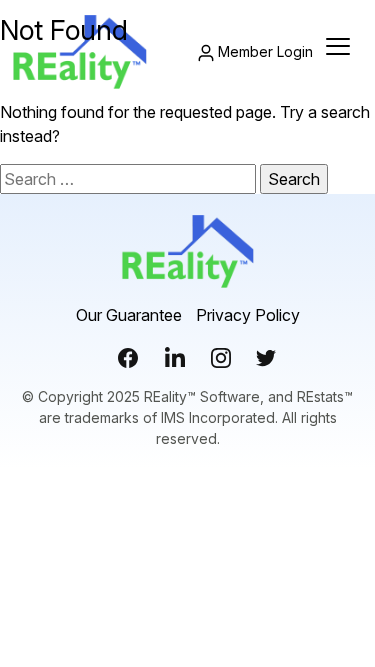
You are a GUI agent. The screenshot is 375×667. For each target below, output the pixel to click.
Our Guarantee (129, 315)
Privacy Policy (248, 315)
